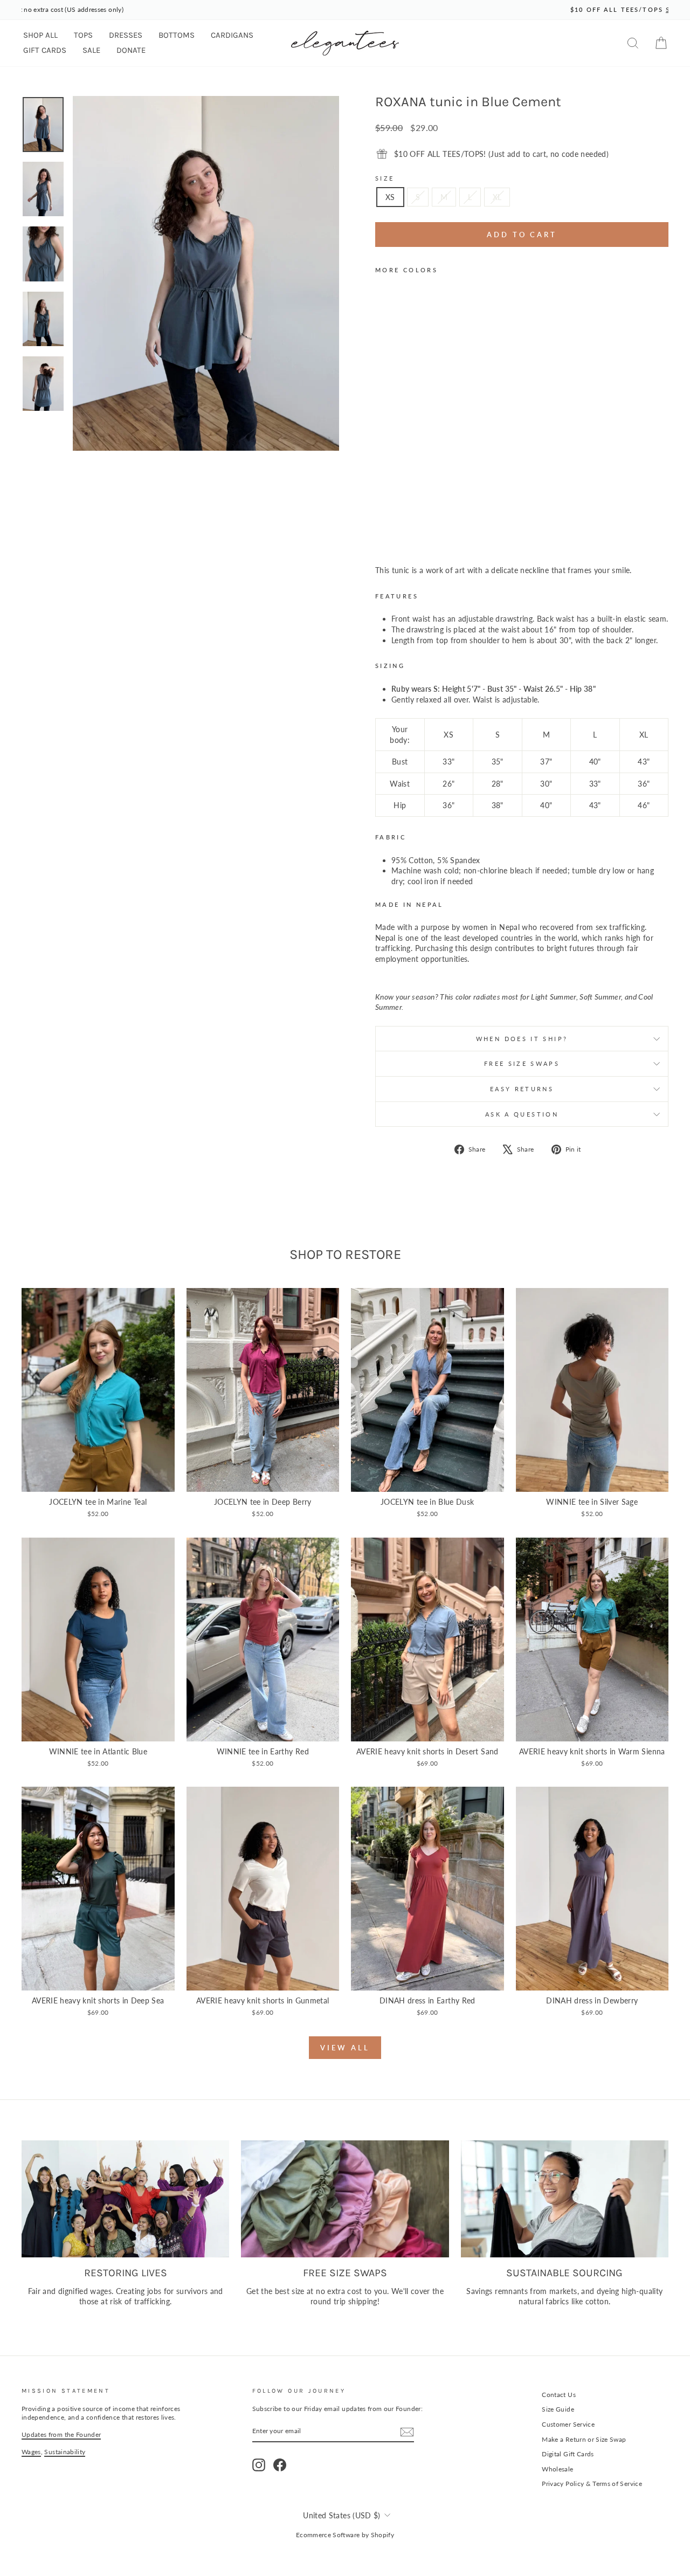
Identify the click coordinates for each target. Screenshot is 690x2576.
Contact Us (559, 2395)
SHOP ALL (40, 35)
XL (497, 197)
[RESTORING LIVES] (125, 2199)
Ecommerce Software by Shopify (345, 2535)
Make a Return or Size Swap (584, 2439)
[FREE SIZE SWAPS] (345, 2199)
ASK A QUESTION (522, 1114)
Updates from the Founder (61, 2434)
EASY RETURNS (522, 1089)
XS (390, 197)
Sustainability (65, 2452)
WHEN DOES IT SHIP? (522, 1039)
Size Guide (558, 2409)
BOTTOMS (177, 35)
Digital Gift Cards (568, 2454)
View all (345, 2048)
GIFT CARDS (45, 50)
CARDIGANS (232, 35)
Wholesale (557, 2469)
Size (385, 178)
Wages (31, 2452)
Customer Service (568, 2424)
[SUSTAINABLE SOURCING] (565, 2199)
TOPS (83, 35)
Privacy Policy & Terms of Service (592, 2484)
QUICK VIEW (98, 1480)
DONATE (131, 50)
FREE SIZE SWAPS (522, 1063)
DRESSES (126, 35)
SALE (91, 50)
